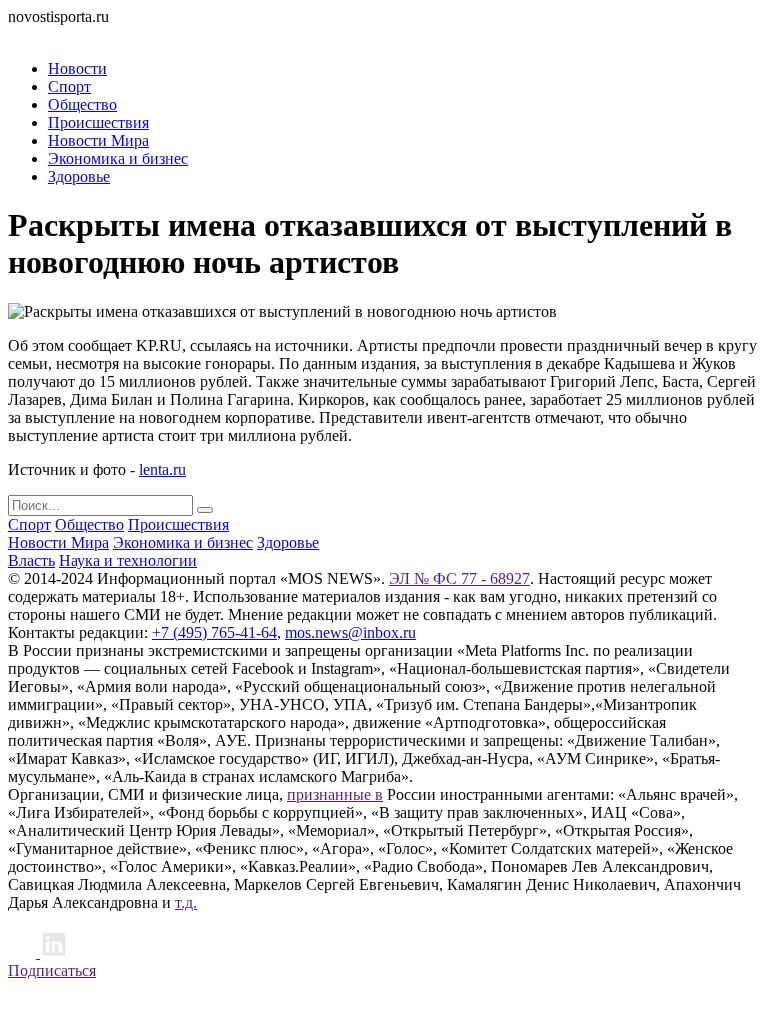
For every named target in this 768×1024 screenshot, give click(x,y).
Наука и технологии (128, 560)
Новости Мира (98, 140)
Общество (82, 104)
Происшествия (98, 122)
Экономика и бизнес (118, 158)
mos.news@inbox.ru (350, 632)
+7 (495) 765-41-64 (214, 632)
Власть (31, 560)
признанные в (335, 794)
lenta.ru (162, 469)
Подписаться (52, 970)
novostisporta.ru (58, 16)
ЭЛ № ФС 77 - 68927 (459, 578)
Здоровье (79, 176)
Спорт (69, 86)
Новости (77, 68)
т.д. (186, 902)
